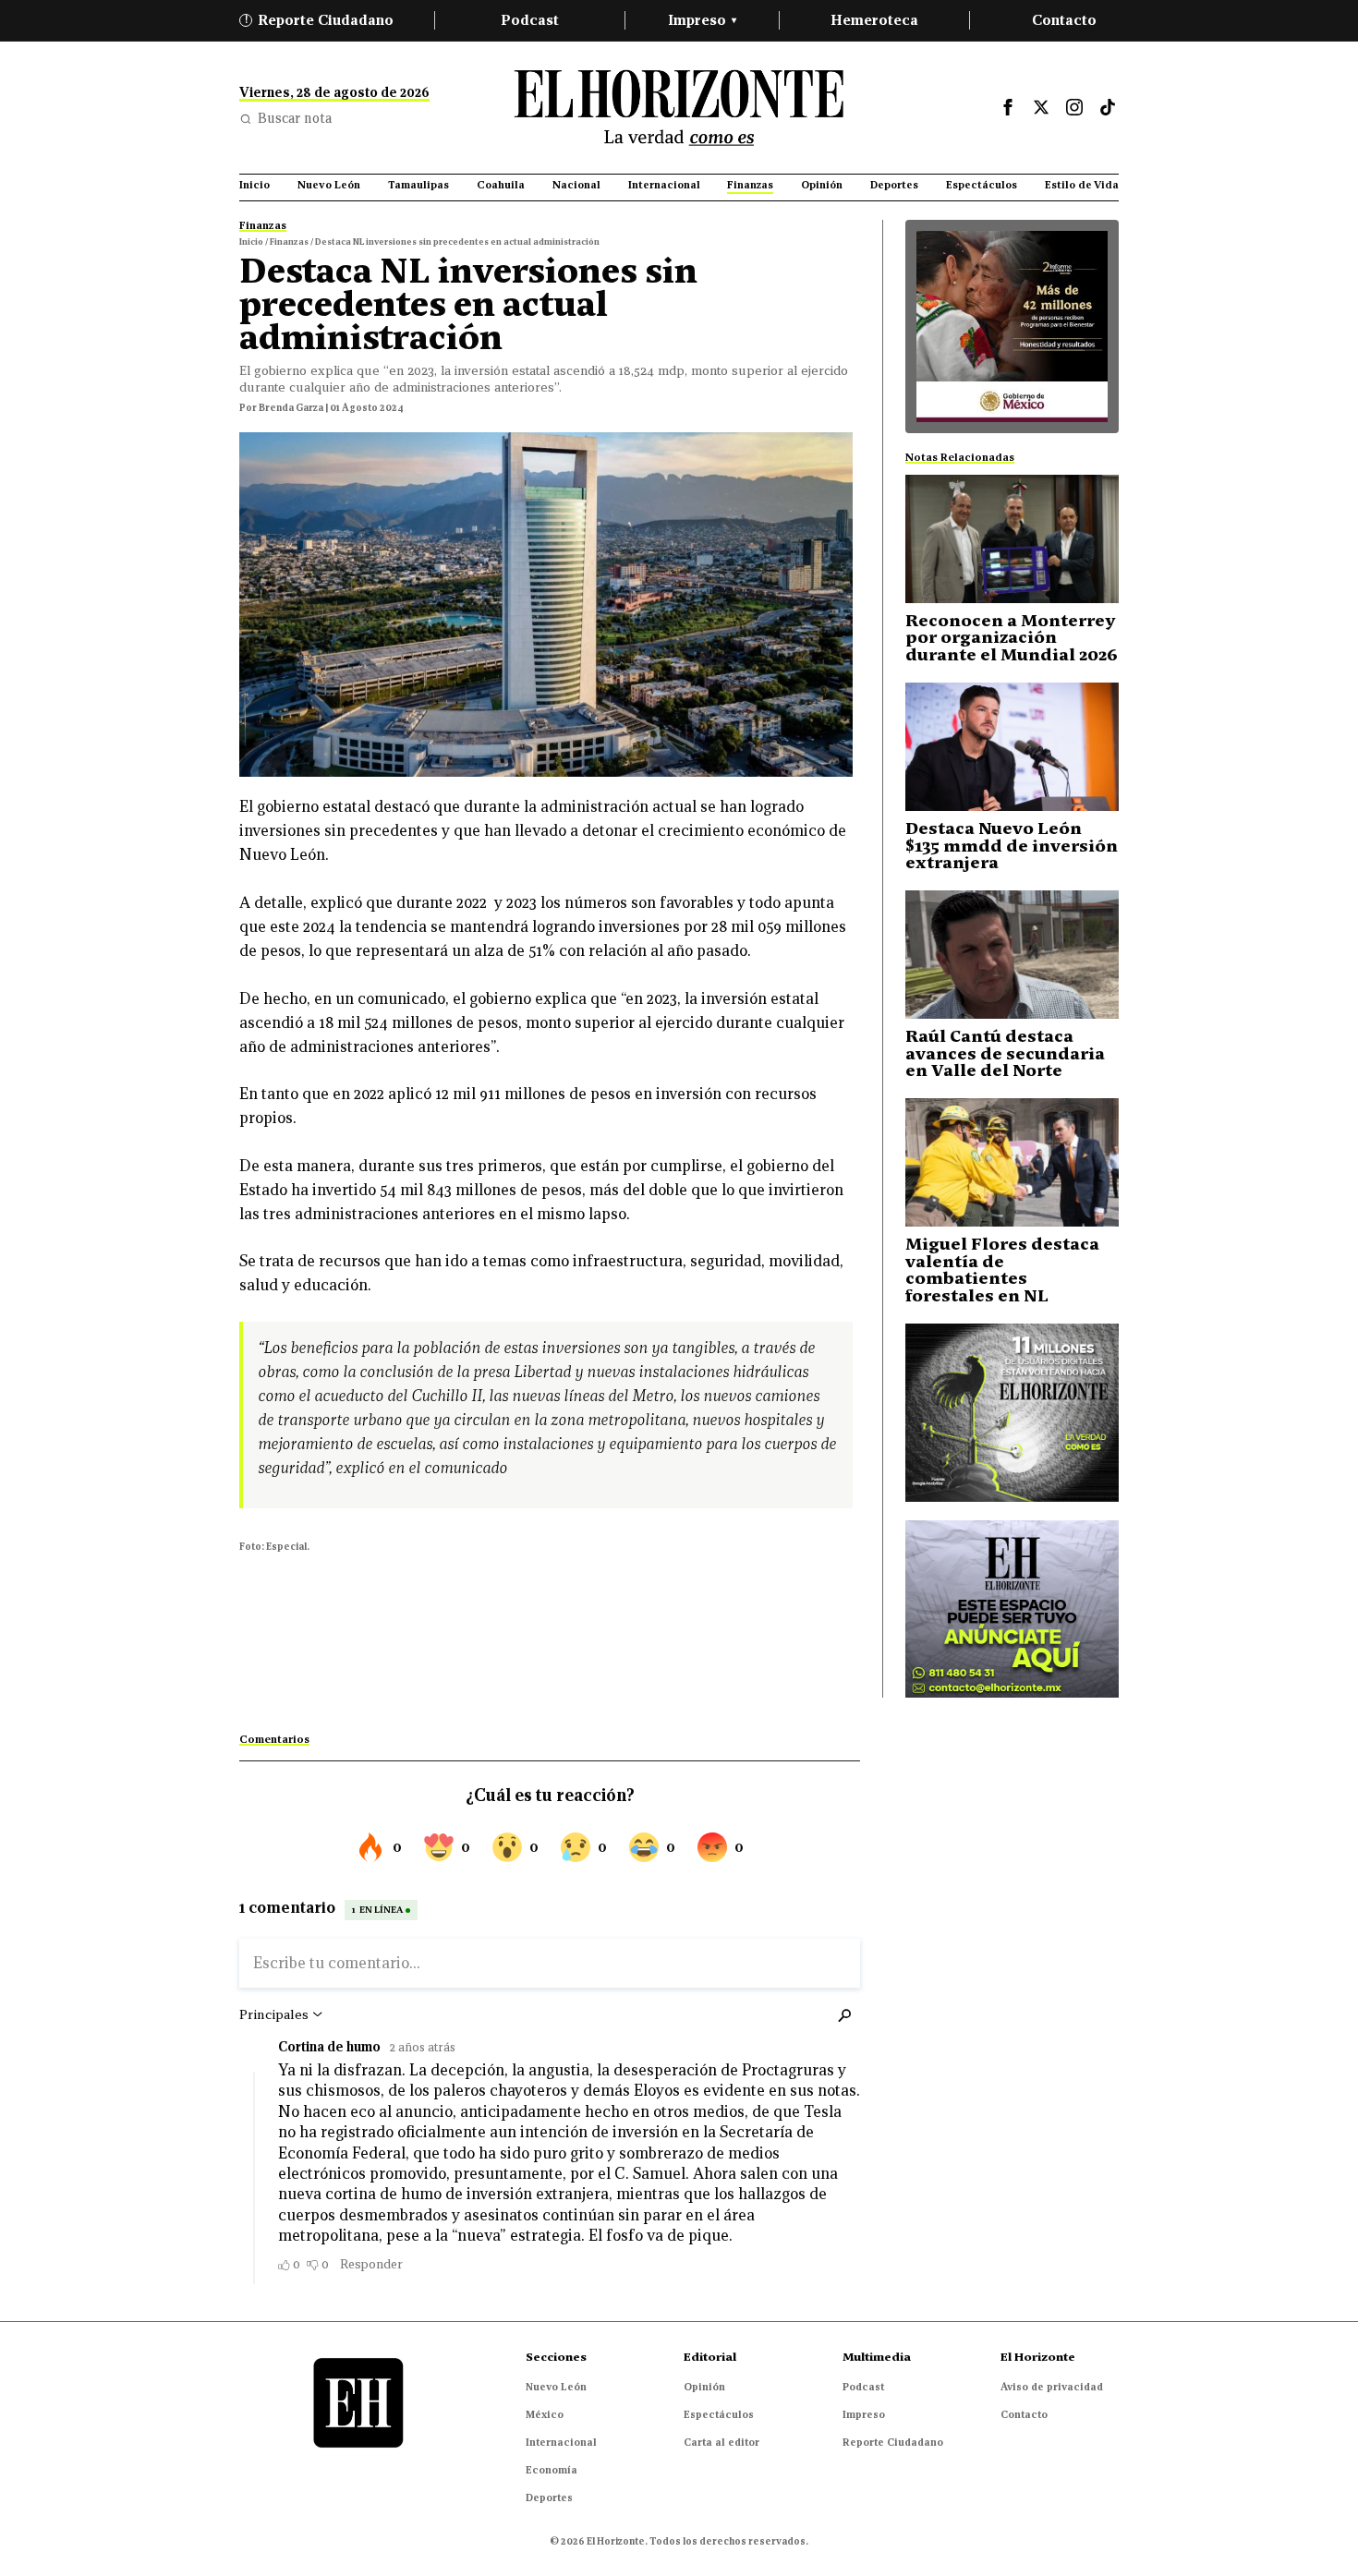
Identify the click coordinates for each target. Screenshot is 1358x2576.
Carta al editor (721, 2442)
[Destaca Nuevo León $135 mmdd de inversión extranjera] (1012, 747)
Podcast (530, 20)
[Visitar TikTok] (1108, 107)
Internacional (561, 2442)
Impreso (702, 20)
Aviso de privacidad (1052, 2387)
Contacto (1064, 20)
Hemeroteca (874, 20)
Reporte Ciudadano (320, 20)
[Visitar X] (1041, 107)
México (545, 2414)
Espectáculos (719, 2414)
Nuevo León (556, 2387)
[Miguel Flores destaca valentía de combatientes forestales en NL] (1012, 1162)
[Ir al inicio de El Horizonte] (679, 108)
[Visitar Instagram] (1074, 107)
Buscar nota (295, 118)
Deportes (549, 2497)
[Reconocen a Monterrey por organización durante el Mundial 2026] (1012, 539)
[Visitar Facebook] (1008, 107)
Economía (552, 2470)
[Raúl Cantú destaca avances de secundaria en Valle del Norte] (1012, 955)
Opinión (704, 2387)
